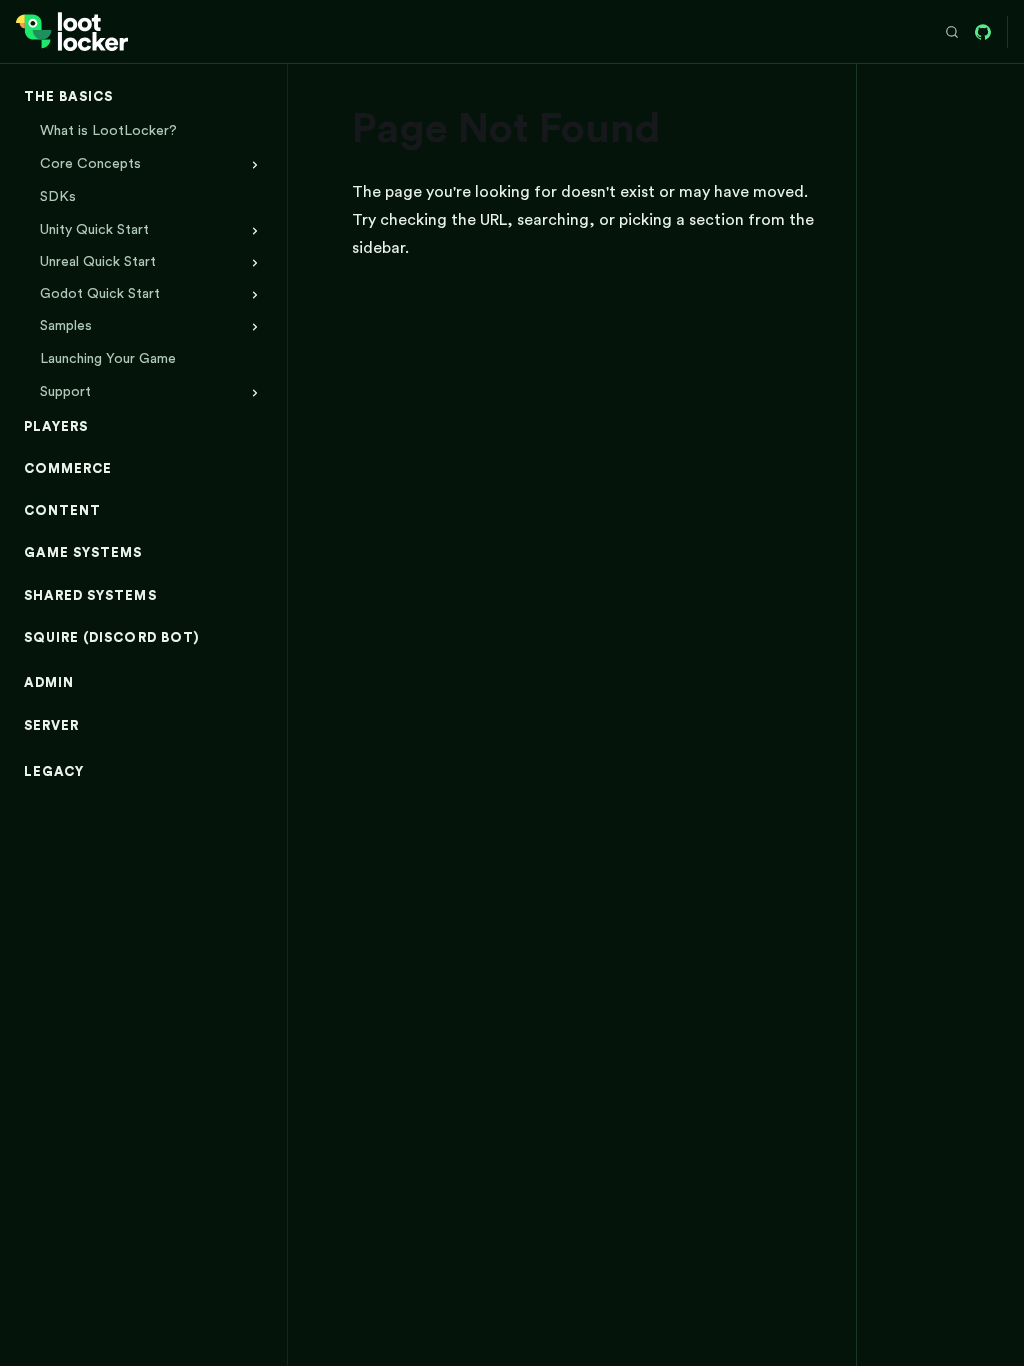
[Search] (952, 32)
